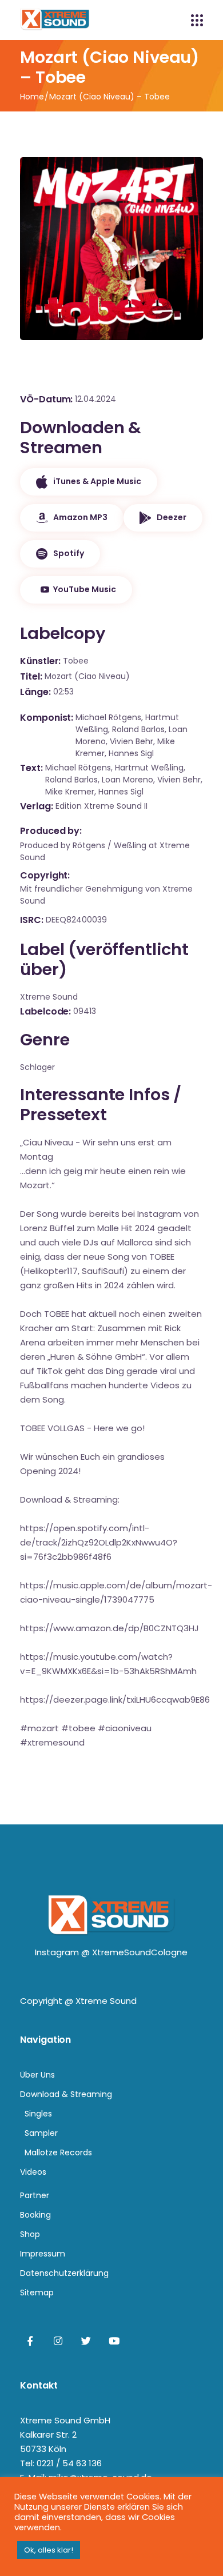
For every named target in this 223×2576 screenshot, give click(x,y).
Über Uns (37, 2075)
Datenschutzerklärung (64, 2273)
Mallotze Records (58, 2152)
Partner (35, 2195)
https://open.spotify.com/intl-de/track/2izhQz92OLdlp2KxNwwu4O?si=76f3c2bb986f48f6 (99, 1542)
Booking (35, 2215)
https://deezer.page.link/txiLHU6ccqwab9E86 (115, 1700)
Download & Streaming (66, 2094)
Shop (30, 2234)
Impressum (43, 2254)
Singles (38, 2114)
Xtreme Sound (106, 2001)
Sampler (41, 2133)
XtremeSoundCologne (140, 1952)
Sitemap (37, 2293)
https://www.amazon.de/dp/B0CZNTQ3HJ (109, 1628)
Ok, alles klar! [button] (49, 2550)
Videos (33, 2172)
